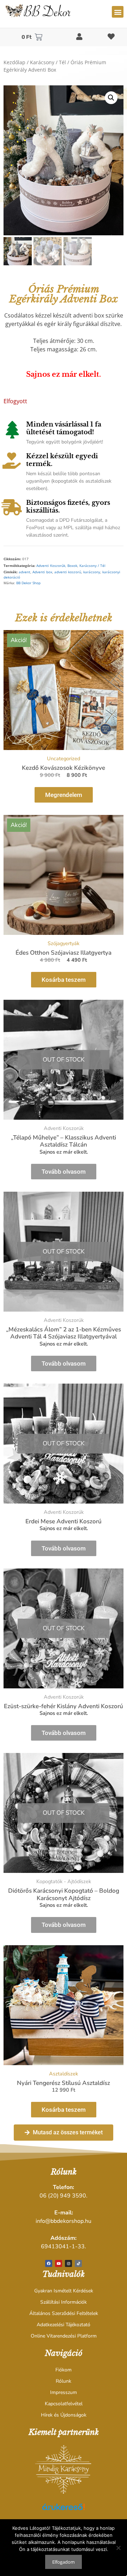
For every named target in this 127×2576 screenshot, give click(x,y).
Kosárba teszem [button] (64, 980)
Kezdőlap (14, 62)
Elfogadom (64, 2562)
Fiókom (64, 2370)
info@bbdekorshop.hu (64, 2221)
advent (25, 572)
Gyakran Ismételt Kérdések (64, 2291)
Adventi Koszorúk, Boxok (57, 566)
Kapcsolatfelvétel (64, 2404)
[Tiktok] (78, 2263)
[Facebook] (49, 2263)
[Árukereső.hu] (64, 2511)
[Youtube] (59, 2263)
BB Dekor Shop (28, 583)
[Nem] (118, 2548)
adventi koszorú (68, 572)
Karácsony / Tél (48, 62)
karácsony (92, 572)
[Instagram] (68, 2263)
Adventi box (42, 572)
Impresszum (64, 2392)
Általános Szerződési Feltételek (64, 2313)
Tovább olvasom (64, 1172)
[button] (118, 12)
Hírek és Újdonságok (64, 2415)
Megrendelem (64, 795)
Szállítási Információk (64, 2302)
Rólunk (64, 2381)
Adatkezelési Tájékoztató (64, 2325)
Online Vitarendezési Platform (64, 2336)
